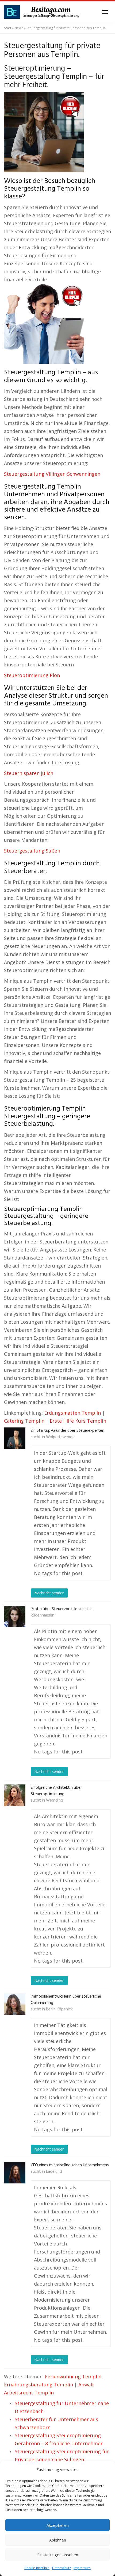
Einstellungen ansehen (58, 2555)
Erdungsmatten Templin (72, 1413)
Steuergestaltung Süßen (32, 851)
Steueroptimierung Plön (32, 675)
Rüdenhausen (43, 1615)
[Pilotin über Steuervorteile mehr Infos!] (15, 1617)
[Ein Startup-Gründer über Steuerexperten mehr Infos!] (15, 1438)
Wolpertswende (60, 1437)
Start (8, 28)
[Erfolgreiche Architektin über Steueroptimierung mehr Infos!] (15, 1795)
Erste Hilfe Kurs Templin (78, 1421)
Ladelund (54, 2172)
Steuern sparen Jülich (29, 773)
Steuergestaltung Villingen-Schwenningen (52, 474)
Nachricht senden (49, 1593)
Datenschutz (62, 2568)
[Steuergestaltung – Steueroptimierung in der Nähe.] (43, 12)
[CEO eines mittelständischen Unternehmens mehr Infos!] (15, 2173)
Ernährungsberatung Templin (39, 2385)
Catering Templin (24, 1421)
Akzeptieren (58, 2525)
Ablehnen (58, 2540)
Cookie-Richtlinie (37, 2568)
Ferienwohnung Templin (73, 2377)
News (19, 28)
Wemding (55, 1800)
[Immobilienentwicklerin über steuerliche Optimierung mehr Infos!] (15, 2004)
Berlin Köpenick (59, 2009)
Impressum (82, 2568)
